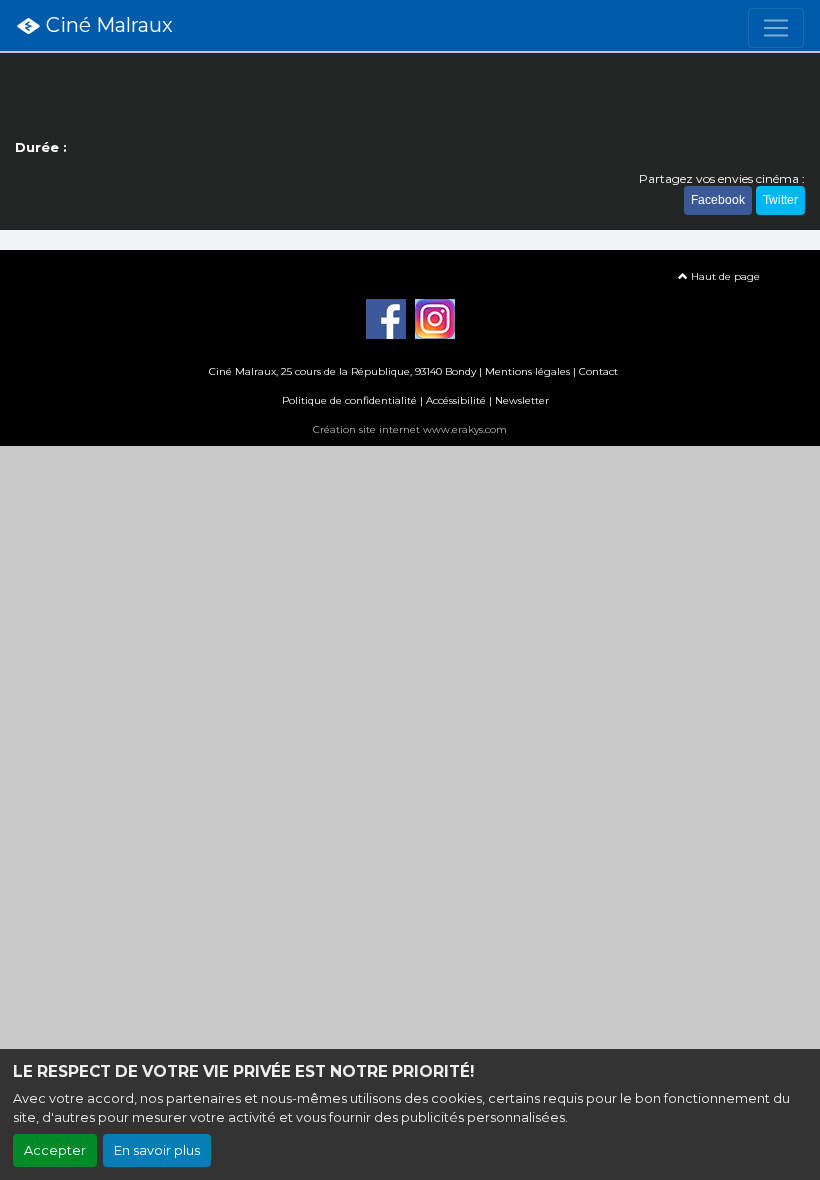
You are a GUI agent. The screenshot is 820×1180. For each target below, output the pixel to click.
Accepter (55, 1150)
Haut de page (724, 276)
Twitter (780, 200)
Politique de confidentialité (349, 400)
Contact (598, 371)
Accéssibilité (456, 400)
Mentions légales (527, 371)
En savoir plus (157, 1150)
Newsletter (522, 400)
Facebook (718, 200)
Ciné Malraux (107, 25)
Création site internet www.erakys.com (410, 429)
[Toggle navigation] (776, 28)
